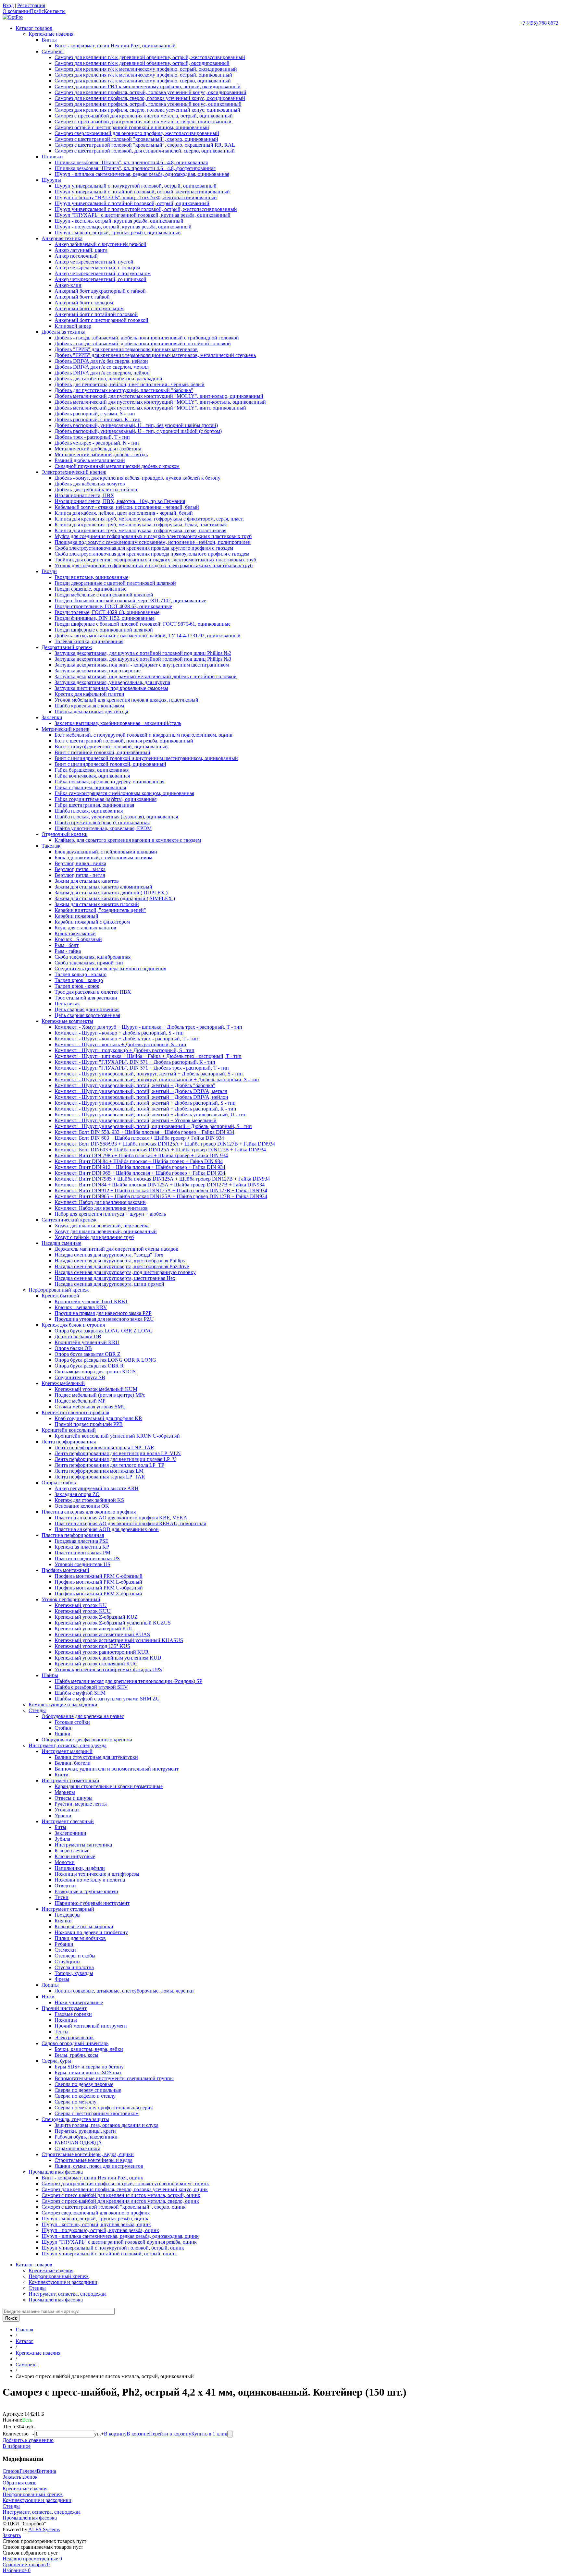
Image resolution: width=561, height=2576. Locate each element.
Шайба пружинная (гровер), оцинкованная (102, 822)
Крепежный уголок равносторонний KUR (102, 1652)
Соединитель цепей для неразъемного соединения (110, 969)
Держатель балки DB (78, 1337)
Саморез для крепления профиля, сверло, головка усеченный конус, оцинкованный (147, 110)
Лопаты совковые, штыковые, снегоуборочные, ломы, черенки (124, 1991)
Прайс (37, 11)
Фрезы (62, 1979)
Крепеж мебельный (63, 1383)
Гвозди (49, 571)
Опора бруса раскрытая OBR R (89, 1366)
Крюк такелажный (75, 933)
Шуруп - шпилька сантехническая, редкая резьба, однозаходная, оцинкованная (142, 174)
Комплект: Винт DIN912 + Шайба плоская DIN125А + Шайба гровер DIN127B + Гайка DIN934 (161, 1190)
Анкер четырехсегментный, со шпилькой (100, 279)
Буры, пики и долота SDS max (88, 2073)
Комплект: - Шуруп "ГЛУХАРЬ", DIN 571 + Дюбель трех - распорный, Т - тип (142, 1068)
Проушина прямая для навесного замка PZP (103, 1313)
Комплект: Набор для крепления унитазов (101, 1208)
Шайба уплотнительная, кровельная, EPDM (103, 828)
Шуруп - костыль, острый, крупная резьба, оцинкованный (119, 221)
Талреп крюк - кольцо (79, 980)
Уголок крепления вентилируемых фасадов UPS (108, 1669)
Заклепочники (70, 1833)
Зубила (62, 1839)
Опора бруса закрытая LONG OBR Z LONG (104, 1331)
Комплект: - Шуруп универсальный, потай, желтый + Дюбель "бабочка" (135, 1085)
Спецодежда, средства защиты (75, 2119)
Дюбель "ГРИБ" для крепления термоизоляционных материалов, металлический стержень (155, 355)
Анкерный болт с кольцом (84, 303)
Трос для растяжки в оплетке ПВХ (93, 992)
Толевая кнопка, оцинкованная (89, 641)
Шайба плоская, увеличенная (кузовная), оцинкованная (116, 817)
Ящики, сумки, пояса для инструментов (99, 2166)
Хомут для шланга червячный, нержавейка (102, 1226)
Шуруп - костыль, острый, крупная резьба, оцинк (96, 2224)
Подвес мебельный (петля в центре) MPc (100, 1395)
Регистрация (31, 5)
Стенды (37, 1710)
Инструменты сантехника (83, 1845)
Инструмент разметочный (70, 1780)
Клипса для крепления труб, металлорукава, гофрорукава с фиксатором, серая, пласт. (149, 519)
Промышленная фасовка (56, 2172)
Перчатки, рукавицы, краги (85, 2131)
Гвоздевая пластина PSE (81, 1541)
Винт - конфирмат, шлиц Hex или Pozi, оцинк (92, 2178)
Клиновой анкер (73, 326)
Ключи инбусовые (75, 1856)
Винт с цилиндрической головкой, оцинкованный (110, 764)
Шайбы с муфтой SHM (80, 1693)
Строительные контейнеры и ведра (93, 2160)
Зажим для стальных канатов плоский (97, 904)
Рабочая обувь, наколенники (86, 2137)
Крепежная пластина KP (82, 1547)
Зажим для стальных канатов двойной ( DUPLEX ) (111, 893)
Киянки (63, 1921)
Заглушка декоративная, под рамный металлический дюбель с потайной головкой (146, 676)
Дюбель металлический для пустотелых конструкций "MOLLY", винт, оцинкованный (150, 408)
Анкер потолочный (76, 256)
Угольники (67, 1810)
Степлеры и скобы (75, 1956)
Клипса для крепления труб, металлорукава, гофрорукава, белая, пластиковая (141, 525)
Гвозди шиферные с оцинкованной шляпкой (104, 630)
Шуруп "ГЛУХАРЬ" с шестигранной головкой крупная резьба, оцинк (119, 2242)
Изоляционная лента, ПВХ (84, 495)
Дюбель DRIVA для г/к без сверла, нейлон (101, 361)
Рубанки (64, 1944)
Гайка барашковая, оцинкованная (92, 770)
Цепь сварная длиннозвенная (87, 1009)
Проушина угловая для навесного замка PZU (104, 1319)
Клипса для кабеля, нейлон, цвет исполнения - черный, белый (124, 513)
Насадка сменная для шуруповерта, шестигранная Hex (115, 1278)
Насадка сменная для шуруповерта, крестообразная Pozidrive (122, 1266)
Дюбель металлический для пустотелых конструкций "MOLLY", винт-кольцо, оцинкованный (159, 396)
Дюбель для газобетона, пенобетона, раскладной (108, 379)
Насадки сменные (61, 1243)
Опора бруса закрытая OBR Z (87, 1354)
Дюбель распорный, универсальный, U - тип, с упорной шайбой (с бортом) (138, 431)
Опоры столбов (59, 1483)
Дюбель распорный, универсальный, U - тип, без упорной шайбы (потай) (136, 425)
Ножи (48, 1997)
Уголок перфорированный (71, 1599)
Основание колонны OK (82, 1506)
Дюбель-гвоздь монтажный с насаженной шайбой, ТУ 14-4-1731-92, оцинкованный (148, 636)
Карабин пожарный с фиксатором (92, 922)
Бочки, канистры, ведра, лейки (89, 2049)
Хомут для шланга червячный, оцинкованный (106, 1231)
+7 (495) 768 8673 (539, 23)
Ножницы (66, 2020)
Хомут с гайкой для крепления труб (94, 1237)
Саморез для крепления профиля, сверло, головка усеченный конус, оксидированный (150, 98)
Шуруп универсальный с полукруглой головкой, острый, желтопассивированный (146, 209)
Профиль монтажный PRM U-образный (99, 1588)
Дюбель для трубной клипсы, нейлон (96, 490)
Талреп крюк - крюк (77, 986)
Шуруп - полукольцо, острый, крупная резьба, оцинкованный (123, 227)
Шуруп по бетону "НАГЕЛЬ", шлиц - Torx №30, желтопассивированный (136, 197)
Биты (60, 1827)
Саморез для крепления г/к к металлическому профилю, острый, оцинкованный (143, 75)
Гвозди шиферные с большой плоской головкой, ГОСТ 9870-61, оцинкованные (143, 624)
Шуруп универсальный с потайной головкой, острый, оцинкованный (132, 203)
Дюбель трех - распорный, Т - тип (92, 437)
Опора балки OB (73, 1348)
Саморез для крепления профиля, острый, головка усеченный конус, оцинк (125, 2183)
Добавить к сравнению (28, 2440)
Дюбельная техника (63, 332)
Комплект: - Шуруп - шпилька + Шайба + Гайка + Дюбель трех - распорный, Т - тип (148, 1056)
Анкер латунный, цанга (81, 250)
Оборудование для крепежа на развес (83, 1716)
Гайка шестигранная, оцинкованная (94, 805)
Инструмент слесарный (68, 1821)
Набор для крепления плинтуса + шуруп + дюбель (110, 1214)
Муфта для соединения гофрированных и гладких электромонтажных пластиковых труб (153, 536)
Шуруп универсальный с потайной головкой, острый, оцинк (109, 2254)
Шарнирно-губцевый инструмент (92, 1903)
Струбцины (68, 1962)
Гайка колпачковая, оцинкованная (92, 776)
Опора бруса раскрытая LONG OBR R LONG (105, 1360)
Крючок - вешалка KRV (81, 1307)
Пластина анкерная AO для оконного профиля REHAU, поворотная (130, 1523)
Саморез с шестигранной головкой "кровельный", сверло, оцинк (114, 2207)
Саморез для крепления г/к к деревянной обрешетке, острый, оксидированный (142, 63)
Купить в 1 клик (209, 2434)
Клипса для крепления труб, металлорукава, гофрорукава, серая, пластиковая (140, 530)
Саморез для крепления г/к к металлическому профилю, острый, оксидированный (146, 69)
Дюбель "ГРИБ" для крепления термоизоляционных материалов (126, 349)
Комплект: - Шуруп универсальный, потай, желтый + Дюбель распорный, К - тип (145, 1109)
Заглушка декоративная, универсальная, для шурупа (112, 682)
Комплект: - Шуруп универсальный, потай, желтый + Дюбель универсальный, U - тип (151, 1115)
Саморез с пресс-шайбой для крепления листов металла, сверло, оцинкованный (143, 122)
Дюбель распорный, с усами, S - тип (95, 414)
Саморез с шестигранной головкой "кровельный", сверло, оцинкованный (136, 139)
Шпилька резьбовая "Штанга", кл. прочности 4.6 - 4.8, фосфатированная (135, 168)
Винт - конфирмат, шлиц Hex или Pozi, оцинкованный (115, 46)
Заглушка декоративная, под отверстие (98, 671)
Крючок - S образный (78, 939)
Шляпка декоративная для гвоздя (91, 711)
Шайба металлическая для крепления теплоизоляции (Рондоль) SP (128, 1681)
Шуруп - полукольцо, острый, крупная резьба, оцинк (100, 2230)
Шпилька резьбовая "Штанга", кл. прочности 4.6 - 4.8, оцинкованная (131, 162)
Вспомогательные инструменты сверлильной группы (114, 2078)
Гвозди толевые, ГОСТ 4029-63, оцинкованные (107, 612)
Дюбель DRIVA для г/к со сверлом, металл (102, 367)
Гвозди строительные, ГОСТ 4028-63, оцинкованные (113, 606)
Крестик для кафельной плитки (89, 694)
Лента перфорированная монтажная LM (99, 1471)
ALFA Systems (44, 2529)
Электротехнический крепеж (74, 472)
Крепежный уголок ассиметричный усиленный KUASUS (119, 1640)
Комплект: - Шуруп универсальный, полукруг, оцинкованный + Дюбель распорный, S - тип (157, 1079)
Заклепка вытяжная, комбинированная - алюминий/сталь (118, 723)
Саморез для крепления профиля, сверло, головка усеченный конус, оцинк (125, 2189)
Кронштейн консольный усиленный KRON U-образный (117, 1436)
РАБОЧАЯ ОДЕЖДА (78, 2143)
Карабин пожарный (76, 916)
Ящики (62, 1734)
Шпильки (52, 157)
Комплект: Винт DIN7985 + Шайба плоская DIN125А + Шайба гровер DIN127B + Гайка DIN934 (162, 1179)
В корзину (115, 2434)
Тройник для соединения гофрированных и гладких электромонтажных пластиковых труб (155, 560)
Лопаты (50, 1985)
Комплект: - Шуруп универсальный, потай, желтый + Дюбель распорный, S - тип (145, 1103)
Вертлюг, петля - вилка (80, 869)
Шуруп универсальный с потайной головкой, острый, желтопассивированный (142, 192)
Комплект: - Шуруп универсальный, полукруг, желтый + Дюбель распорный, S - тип (149, 1074)
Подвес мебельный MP (80, 1401)
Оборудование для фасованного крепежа (87, 1740)
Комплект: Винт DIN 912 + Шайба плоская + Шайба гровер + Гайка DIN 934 (140, 1167)
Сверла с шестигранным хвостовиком (97, 2113)
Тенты (62, 2032)
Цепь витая (67, 1004)
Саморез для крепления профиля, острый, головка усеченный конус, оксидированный (150, 92)
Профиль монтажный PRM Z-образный (98, 1594)
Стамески (65, 1950)
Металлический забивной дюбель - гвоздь (101, 454)
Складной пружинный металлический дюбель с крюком (117, 466)
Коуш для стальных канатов (85, 928)
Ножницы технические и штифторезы (97, 1874)
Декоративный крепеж (67, 647)
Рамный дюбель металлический (90, 460)
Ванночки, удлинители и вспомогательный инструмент (117, 1769)
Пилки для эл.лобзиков (80, 1938)
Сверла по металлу (75, 2102)
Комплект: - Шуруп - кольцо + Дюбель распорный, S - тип (119, 1033)
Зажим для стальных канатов (87, 881)
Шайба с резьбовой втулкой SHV (91, 1687)
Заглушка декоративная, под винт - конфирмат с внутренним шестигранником (142, 665)
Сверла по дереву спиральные (88, 2090)
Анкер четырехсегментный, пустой (94, 262)
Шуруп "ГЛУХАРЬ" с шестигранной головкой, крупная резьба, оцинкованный (143, 215)
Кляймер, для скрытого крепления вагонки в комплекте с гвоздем (128, 840)
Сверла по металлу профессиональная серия (104, 2108)
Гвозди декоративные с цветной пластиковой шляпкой (115, 583)
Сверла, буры (56, 2061)
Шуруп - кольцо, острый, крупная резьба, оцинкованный (118, 233)
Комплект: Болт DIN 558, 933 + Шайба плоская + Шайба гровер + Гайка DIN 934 (144, 1132)
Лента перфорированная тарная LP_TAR (100, 1477)
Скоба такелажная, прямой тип (89, 963)
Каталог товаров (34, 28)
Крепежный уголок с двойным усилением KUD (108, 1658)
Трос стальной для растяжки (86, 998)
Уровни (63, 1815)
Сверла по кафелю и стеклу (85, 2096)
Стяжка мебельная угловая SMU (90, 1407)
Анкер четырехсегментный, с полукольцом (103, 273)
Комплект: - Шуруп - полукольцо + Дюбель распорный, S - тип (125, 1050)
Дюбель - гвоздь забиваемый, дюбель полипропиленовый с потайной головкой (143, 343)
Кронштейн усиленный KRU (87, 1342)
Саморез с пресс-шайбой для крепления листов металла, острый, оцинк (121, 2195)
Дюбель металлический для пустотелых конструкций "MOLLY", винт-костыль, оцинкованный (160, 402)
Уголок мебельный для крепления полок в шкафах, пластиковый (126, 700)
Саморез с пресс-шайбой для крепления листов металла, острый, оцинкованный (144, 116)
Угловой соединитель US (82, 1564)
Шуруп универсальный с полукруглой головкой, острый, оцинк (113, 2248)
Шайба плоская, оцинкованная (89, 811)
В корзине (138, 2434)
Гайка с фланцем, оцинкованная (90, 787)
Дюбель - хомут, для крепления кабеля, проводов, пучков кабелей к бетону (137, 478)
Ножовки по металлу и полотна (90, 1880)
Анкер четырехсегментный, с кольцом (97, 268)
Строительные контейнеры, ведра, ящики (88, 2154)
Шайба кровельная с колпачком (89, 706)
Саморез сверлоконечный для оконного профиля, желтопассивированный (137, 133)
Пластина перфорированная (73, 1535)
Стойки (63, 1728)
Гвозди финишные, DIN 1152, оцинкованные (105, 618)
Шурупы (51, 180)
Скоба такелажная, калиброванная (93, 957)
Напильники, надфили (80, 1868)
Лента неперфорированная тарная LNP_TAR (104, 1447)
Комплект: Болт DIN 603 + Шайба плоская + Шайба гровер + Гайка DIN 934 (139, 1138)
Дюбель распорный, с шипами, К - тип (98, 419)
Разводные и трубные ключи (86, 1891)
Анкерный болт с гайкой (82, 297)
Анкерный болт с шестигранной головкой (101, 320)
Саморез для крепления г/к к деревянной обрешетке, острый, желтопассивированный (150, 57)
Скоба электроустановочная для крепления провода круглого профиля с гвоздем (144, 548)
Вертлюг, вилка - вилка (80, 863)
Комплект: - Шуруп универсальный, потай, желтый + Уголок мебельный (136, 1120)
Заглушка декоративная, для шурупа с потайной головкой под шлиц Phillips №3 (143, 659)
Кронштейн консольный (69, 1430)
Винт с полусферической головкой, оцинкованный (111, 747)
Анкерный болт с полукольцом (89, 308)
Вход (8, 5)
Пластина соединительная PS (87, 1558)
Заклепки (52, 717)
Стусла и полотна (74, 1967)
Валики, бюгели (73, 1763)
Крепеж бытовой (60, 1296)
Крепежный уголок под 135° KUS (92, 1646)
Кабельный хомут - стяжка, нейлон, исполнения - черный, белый (127, 507)
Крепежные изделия (51, 34)
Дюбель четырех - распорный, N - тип (97, 443)
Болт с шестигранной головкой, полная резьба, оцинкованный (124, 741)
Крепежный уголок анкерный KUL (94, 1629)
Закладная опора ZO (77, 1494)
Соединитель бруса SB (80, 1377)
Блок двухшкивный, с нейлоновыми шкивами (106, 852)
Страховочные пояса (77, 2148)
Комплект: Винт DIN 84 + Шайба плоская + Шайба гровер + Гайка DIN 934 (139, 1161)
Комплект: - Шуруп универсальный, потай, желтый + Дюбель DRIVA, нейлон (141, 1097)
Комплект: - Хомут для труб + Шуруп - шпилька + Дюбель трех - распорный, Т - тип (148, 1027)
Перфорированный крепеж (59, 1290)
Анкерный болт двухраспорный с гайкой (100, 291)
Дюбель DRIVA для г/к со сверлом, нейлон (102, 373)
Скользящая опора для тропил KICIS (95, 1372)
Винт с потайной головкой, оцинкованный (102, 752)
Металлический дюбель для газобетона (98, 449)
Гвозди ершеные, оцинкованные (90, 589)
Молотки (65, 1862)
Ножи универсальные (79, 2002)
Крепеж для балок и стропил (73, 1325)
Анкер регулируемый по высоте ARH (97, 1488)
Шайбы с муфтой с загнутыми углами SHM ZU (107, 1699)
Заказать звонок (20, 2477)
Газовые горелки (73, 2014)
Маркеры (65, 1792)
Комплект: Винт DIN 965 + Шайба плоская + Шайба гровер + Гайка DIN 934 (140, 1173)
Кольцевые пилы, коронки (84, 1926)
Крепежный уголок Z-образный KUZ (96, 1617)
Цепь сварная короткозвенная (87, 1015)
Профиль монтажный (65, 1570)
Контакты (55, 11)
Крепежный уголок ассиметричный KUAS (102, 1634)
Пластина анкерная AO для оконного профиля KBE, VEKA (121, 1518)
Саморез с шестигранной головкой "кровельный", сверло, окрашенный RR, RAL (145, 145)
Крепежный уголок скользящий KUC (96, 1664)
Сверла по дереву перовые (84, 2084)
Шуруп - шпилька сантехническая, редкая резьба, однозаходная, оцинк (120, 2236)
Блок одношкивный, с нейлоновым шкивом (103, 858)
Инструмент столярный (68, 1909)
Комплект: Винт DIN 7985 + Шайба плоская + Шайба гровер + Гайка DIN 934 (141, 1155)
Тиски (62, 1897)
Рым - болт (67, 945)
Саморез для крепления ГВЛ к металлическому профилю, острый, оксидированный (148, 86)
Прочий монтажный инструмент (91, 2026)
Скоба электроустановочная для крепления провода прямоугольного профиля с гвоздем (152, 554)
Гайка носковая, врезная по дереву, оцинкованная (109, 782)
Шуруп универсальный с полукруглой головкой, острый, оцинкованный (136, 186)
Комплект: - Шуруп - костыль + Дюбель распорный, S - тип (120, 1044)
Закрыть (12, 2535)
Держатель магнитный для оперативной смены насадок (116, 1249)
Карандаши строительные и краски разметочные (109, 1786)
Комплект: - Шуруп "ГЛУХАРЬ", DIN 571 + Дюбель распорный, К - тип (135, 1062)
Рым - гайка (68, 951)
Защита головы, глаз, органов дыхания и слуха (106, 2125)
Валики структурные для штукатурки (96, 1757)
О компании (16, 11)
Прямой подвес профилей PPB (89, 1424)
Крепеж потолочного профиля (75, 1412)
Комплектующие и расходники (63, 1705)
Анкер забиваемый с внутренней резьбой (100, 244)
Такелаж (51, 846)
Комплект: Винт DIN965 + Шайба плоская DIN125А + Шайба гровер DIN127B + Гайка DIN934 (161, 1196)
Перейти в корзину (170, 2434)
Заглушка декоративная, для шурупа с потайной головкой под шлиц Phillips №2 (143, 653)
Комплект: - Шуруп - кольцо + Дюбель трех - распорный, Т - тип (126, 1039)
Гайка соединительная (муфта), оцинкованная (106, 799)
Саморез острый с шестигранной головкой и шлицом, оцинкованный (132, 127)
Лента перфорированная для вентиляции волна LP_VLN (118, 1453)
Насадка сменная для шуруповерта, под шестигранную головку (125, 1272)
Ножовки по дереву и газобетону (91, 1932)
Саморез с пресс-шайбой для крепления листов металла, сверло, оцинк (120, 2201)
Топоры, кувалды (74, 1973)
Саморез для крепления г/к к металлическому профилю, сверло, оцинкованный (143, 81)
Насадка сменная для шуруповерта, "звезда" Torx (109, 1255)
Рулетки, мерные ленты (81, 1804)
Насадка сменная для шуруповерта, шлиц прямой (109, 1284)
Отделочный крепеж (64, 834)
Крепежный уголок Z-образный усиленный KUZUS (113, 1623)
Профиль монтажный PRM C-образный (99, 1576)
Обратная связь (19, 2483)
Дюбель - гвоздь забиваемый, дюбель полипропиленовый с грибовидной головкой (147, 338)
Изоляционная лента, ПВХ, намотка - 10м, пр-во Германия (120, 501)
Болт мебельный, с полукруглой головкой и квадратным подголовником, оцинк (143, 735)
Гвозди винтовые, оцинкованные (91, 577)
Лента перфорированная (69, 1442)
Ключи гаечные (72, 1851)
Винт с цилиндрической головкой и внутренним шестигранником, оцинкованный (146, 758)
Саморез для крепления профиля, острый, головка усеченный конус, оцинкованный (148, 104)
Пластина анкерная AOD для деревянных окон (107, 1529)
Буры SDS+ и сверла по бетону (89, 2067)
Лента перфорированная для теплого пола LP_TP (109, 1465)
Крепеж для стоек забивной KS (89, 1500)
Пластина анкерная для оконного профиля (89, 1512)
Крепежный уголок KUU (83, 1611)
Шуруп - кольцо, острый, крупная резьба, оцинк (95, 2219)
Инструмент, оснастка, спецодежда (68, 1745)
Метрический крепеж (65, 729)
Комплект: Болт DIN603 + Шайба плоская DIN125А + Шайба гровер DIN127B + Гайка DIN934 (160, 1150)
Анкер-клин (68, 285)
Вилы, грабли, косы (76, 2055)
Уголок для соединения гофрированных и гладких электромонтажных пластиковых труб (154, 565)
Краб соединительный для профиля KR (98, 1418)
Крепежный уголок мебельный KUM (96, 1389)
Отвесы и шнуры (74, 1798)
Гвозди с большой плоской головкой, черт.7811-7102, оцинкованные (130, 601)
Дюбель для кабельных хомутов (90, 484)
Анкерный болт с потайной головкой (96, 314)
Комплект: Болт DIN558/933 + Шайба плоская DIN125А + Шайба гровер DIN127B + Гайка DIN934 (165, 1144)
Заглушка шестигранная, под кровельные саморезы (111, 688)
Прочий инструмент (64, 2008)
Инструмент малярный (67, 1751)
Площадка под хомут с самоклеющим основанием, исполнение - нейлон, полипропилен (153, 542)
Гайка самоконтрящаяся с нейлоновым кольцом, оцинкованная (124, 793)
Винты (49, 40)
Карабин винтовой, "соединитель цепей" (100, 910)
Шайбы (50, 1675)
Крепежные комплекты (67, 1021)
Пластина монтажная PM (82, 1553)
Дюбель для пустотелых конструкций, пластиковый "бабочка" (124, 390)
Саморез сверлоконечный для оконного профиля (96, 2213)
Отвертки (65, 1886)
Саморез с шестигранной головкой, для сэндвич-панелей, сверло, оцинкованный (145, 151)
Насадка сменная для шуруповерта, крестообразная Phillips (120, 1261)
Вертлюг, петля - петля (80, 875)
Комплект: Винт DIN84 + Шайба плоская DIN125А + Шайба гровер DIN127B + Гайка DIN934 (160, 1185)
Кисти (62, 1775)
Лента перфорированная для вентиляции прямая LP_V (115, 1459)
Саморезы (53, 51)
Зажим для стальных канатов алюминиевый (103, 887)
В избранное (17, 2446)
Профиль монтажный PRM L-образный (98, 1582)
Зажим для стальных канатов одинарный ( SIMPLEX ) (115, 898)
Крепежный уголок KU (81, 1605)
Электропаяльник (74, 2037)
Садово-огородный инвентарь (75, 2043)
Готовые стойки (72, 1722)
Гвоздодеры (68, 1915)
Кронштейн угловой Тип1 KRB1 (91, 1301)
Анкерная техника (62, 238)
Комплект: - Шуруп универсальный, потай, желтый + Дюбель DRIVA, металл (141, 1091)
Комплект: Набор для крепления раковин (100, 1202)
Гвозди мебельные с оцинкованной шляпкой (104, 595)
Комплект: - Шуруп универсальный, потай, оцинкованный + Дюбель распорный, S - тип (153, 1126)
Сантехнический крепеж (69, 1220)
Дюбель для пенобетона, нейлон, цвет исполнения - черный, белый (130, 384)
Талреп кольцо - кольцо (81, 974)
